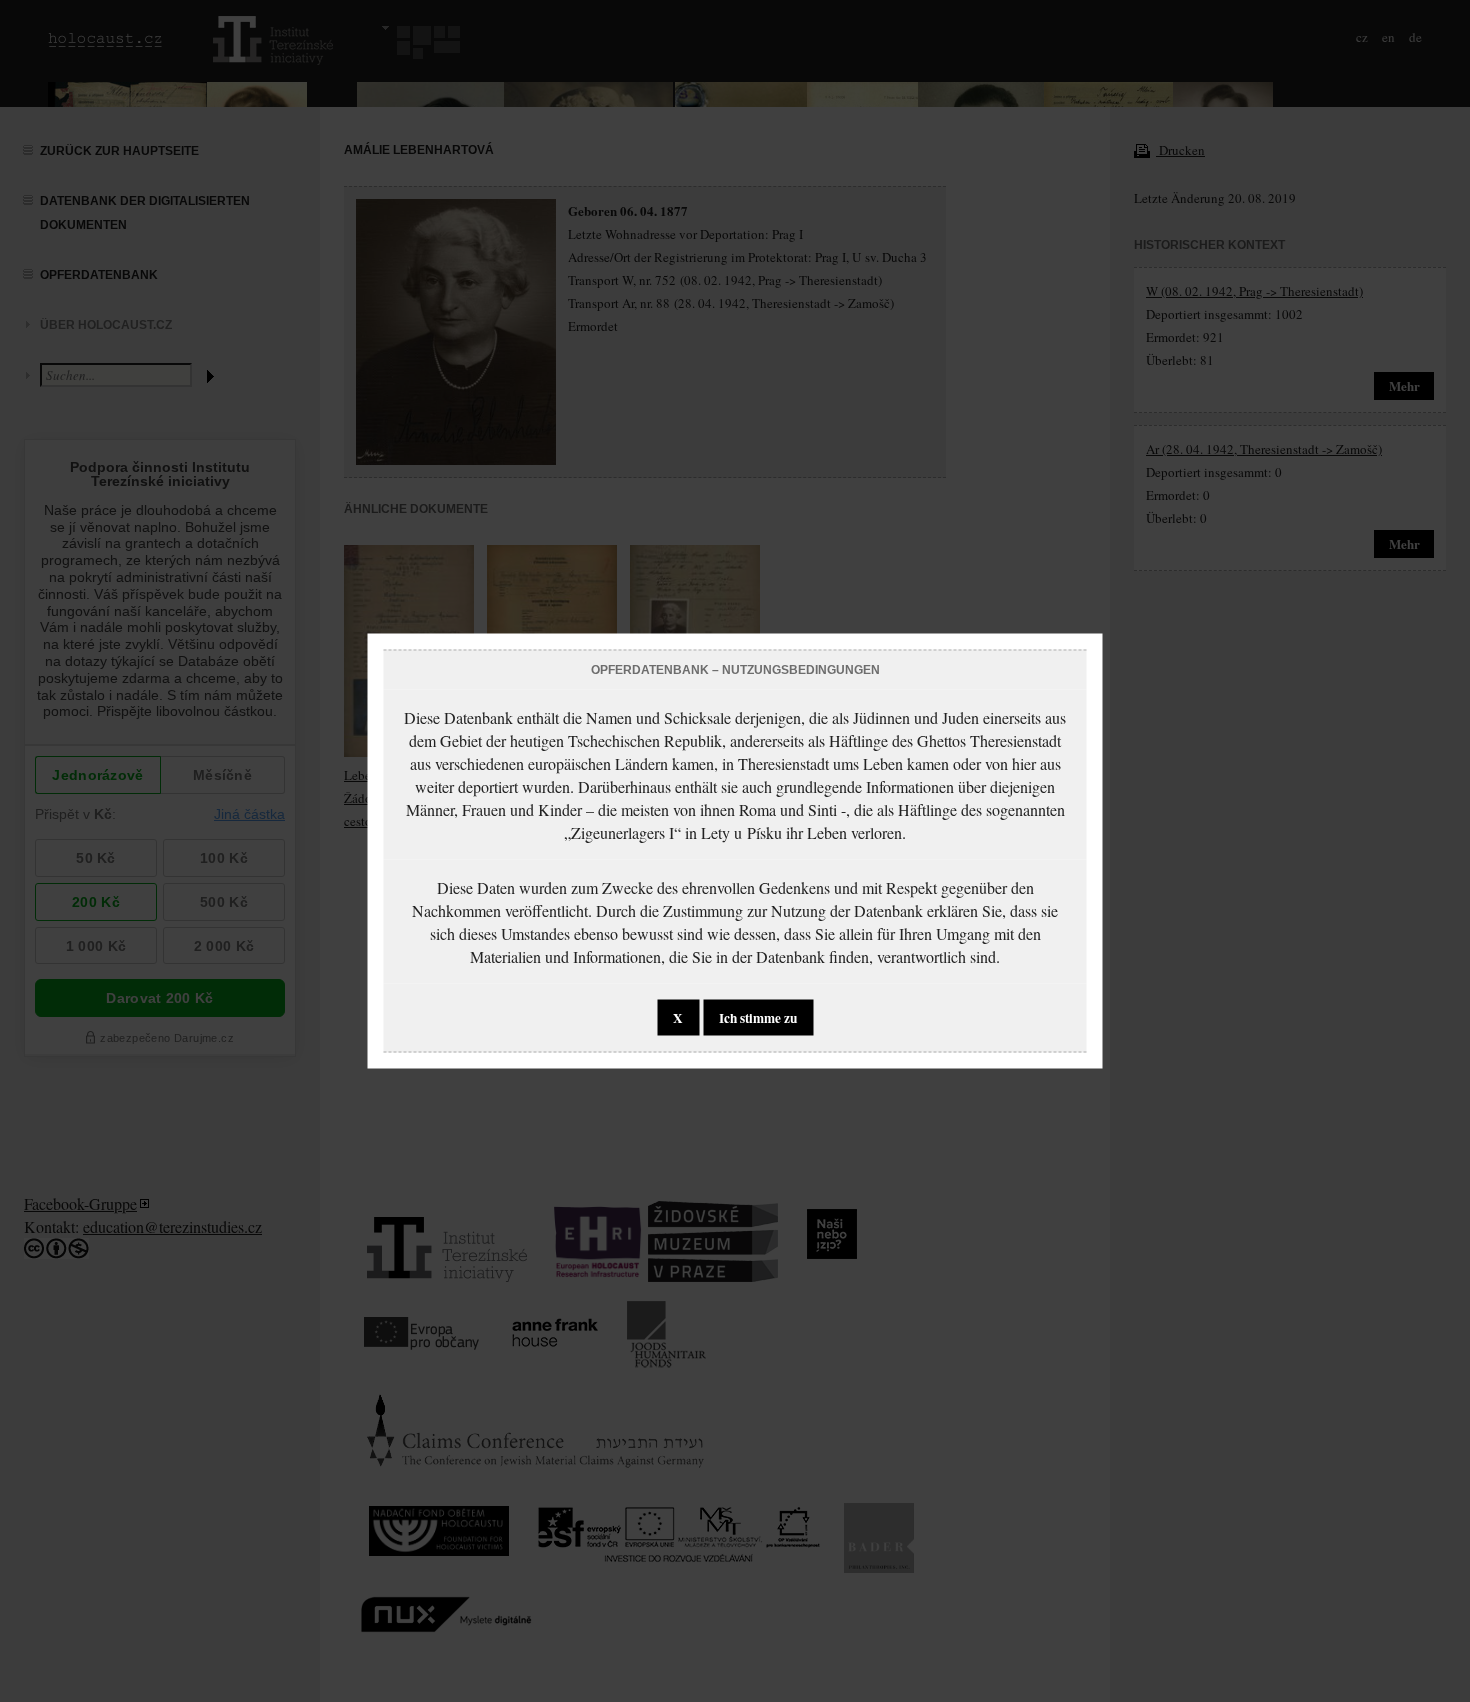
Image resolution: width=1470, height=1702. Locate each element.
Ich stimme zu (758, 1018)
